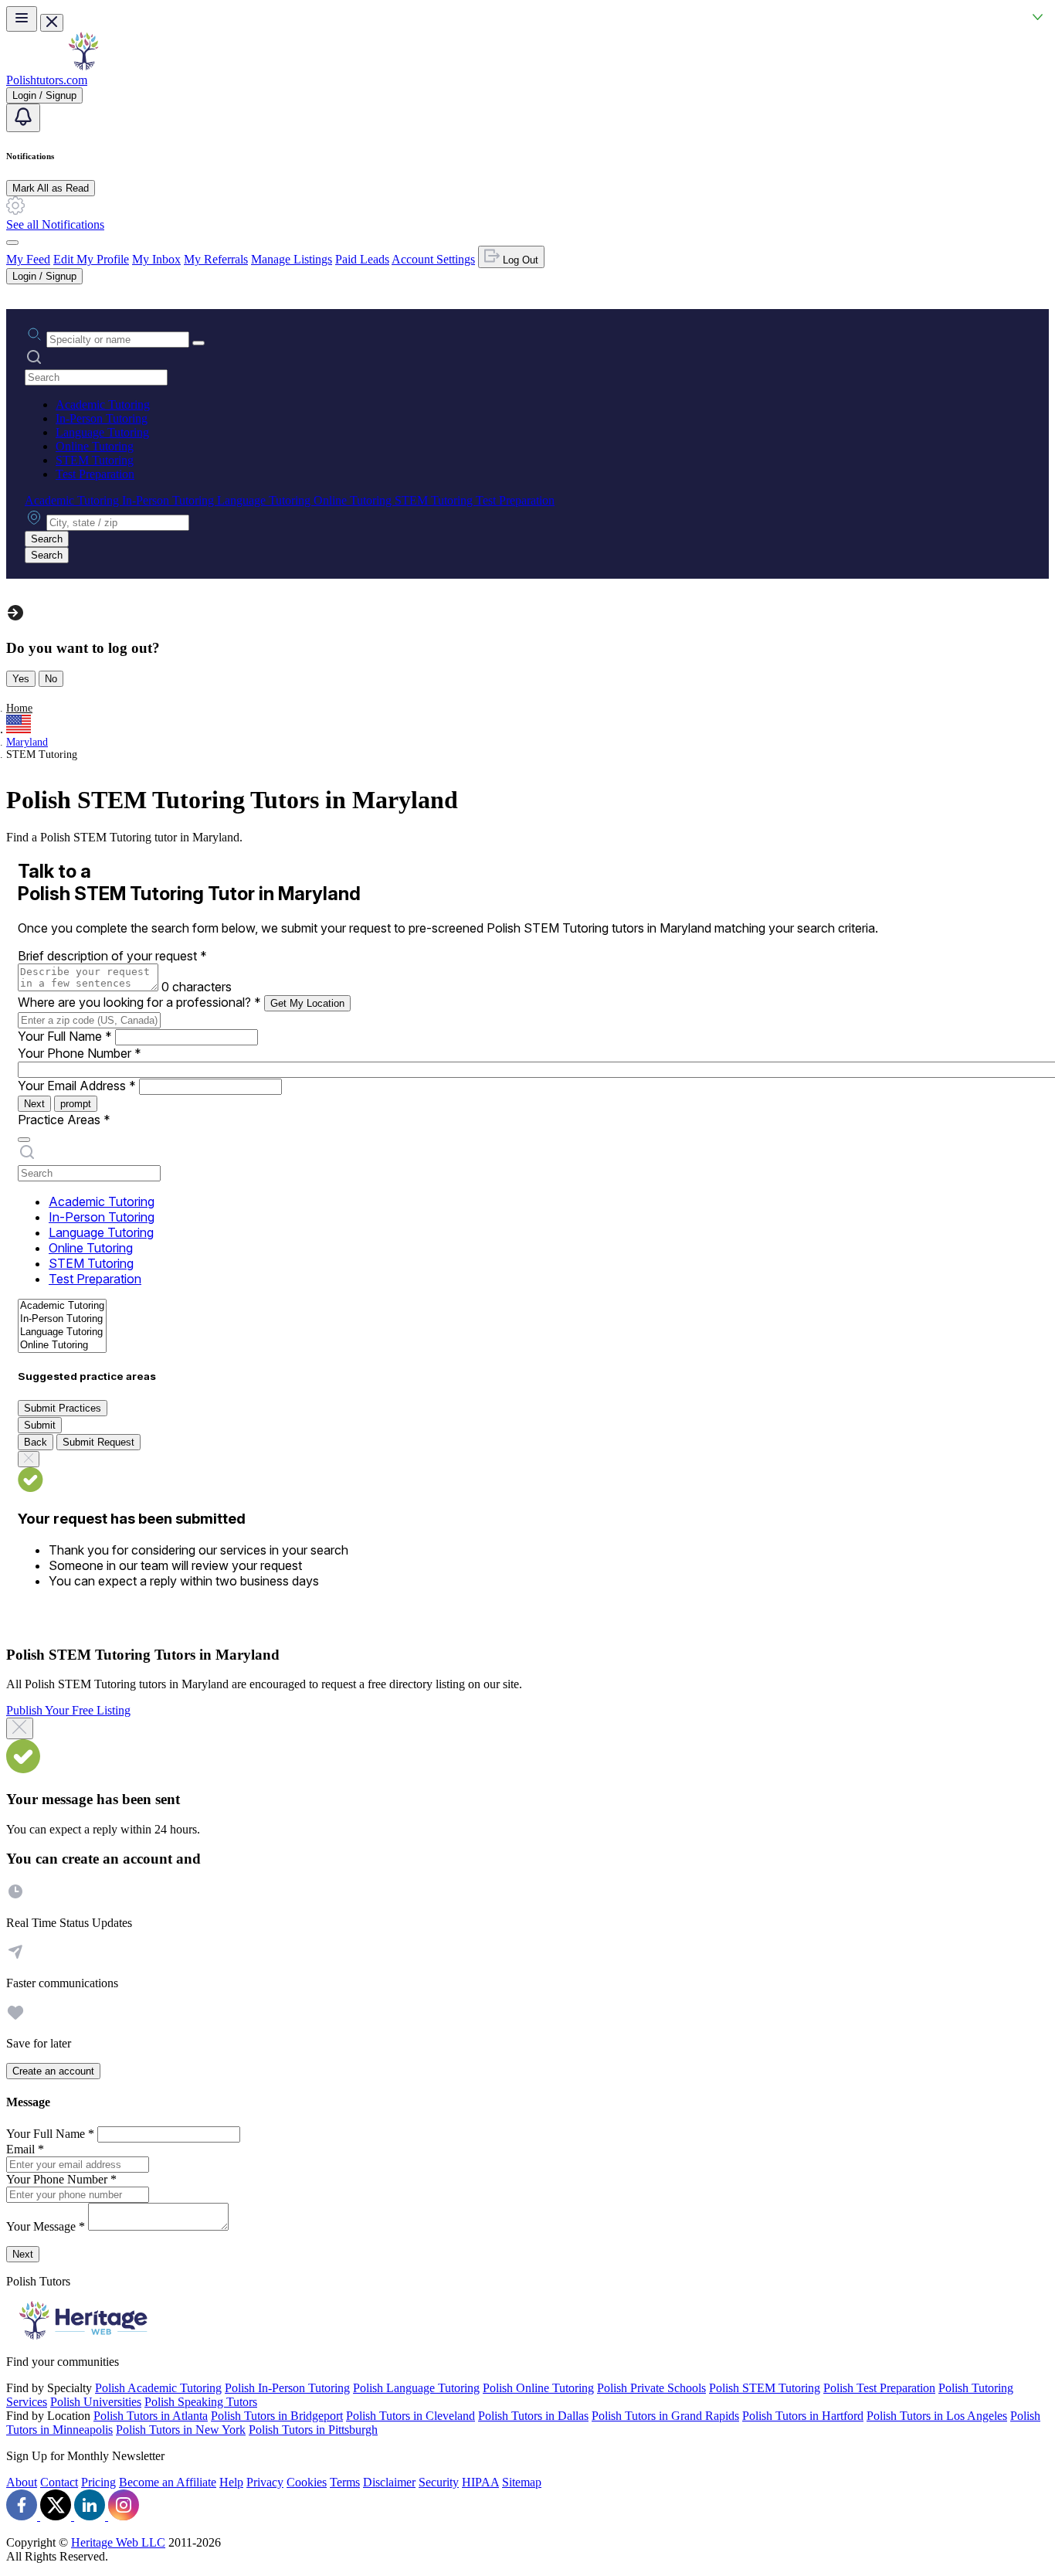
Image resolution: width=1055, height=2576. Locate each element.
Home (19, 708)
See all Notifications (55, 224)
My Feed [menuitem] (28, 259)
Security (439, 2482)
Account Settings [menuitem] (433, 259)
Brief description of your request (112, 956)
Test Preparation (95, 474)
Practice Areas (64, 1120)
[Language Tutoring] (62, 1332)
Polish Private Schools (651, 2388)
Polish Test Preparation (879, 2388)
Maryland (27, 742)
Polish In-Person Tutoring (287, 2388)
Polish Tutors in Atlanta (151, 2416)
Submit (40, 1425)
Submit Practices (63, 1408)
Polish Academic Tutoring (158, 2388)
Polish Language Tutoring (416, 2388)
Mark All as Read (51, 188)
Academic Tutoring (103, 404)
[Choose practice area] (24, 1140)
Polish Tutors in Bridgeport (277, 2416)
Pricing (98, 2482)
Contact (59, 2482)
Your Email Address (77, 1086)
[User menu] (12, 243)
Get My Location (307, 1003)
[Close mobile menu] (52, 23)
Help (231, 2482)
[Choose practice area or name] (198, 343)
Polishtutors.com (47, 80)
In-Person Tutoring (102, 418)
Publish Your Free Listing (68, 1710)
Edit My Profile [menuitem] (91, 259)
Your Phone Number (80, 1053)
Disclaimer (389, 2482)
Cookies (307, 2482)
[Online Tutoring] (62, 1346)
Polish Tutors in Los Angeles (937, 2416)
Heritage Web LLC (118, 2542)
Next (34, 1104)
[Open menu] (22, 19)
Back (36, 1442)
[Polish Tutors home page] (83, 66)
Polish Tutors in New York (181, 2430)
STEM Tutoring (95, 460)
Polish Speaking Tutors (201, 2402)
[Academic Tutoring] (62, 1306)
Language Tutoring (102, 432)
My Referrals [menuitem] (216, 259)
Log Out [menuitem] (519, 260)
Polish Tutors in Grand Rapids (665, 2416)
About (22, 2482)
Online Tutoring (95, 446)
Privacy (265, 2482)
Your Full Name (65, 1036)
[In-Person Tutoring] (62, 1319)
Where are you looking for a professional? (139, 1002)
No (51, 679)
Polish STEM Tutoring (765, 2388)
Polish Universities (96, 2402)
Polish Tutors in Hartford (803, 2416)
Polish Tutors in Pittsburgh (313, 2430)
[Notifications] (23, 118)
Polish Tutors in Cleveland (410, 2416)
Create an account (53, 2071)
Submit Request (98, 1442)
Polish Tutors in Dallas (533, 2416)
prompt (76, 1104)
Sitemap (522, 2482)
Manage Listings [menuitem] (292, 259)
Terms (345, 2482)
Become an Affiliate (168, 2482)
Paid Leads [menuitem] (362, 259)
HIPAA (480, 2482)
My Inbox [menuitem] (156, 259)
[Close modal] (20, 1728)
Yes (21, 679)
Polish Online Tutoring (538, 2388)
